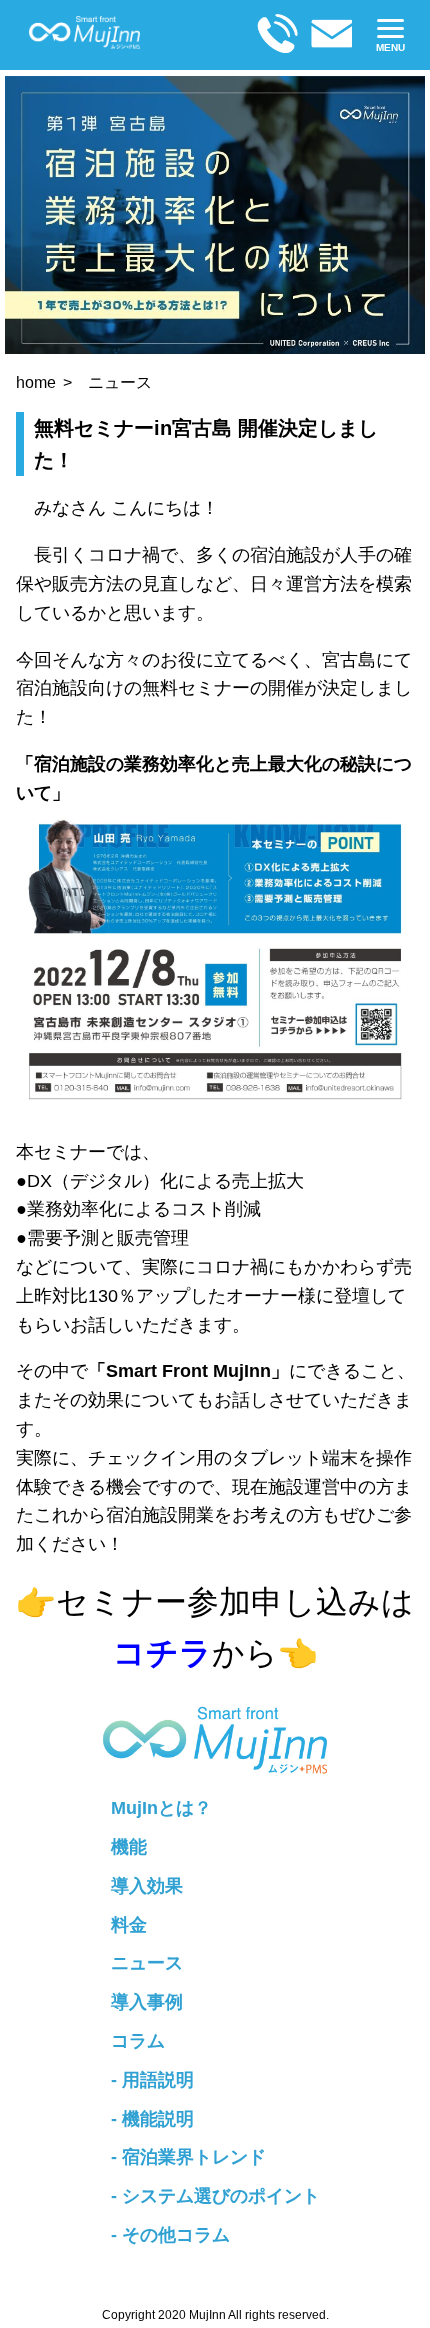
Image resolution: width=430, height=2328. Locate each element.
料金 (129, 1925)
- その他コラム (170, 2235)
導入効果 (147, 1886)
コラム (138, 2041)
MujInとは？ (161, 1808)
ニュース (120, 382)
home (36, 382)
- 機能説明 (152, 2119)
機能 (129, 1847)
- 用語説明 (152, 2080)
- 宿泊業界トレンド (188, 2157)
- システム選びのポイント (215, 2196)
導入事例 (147, 2002)
